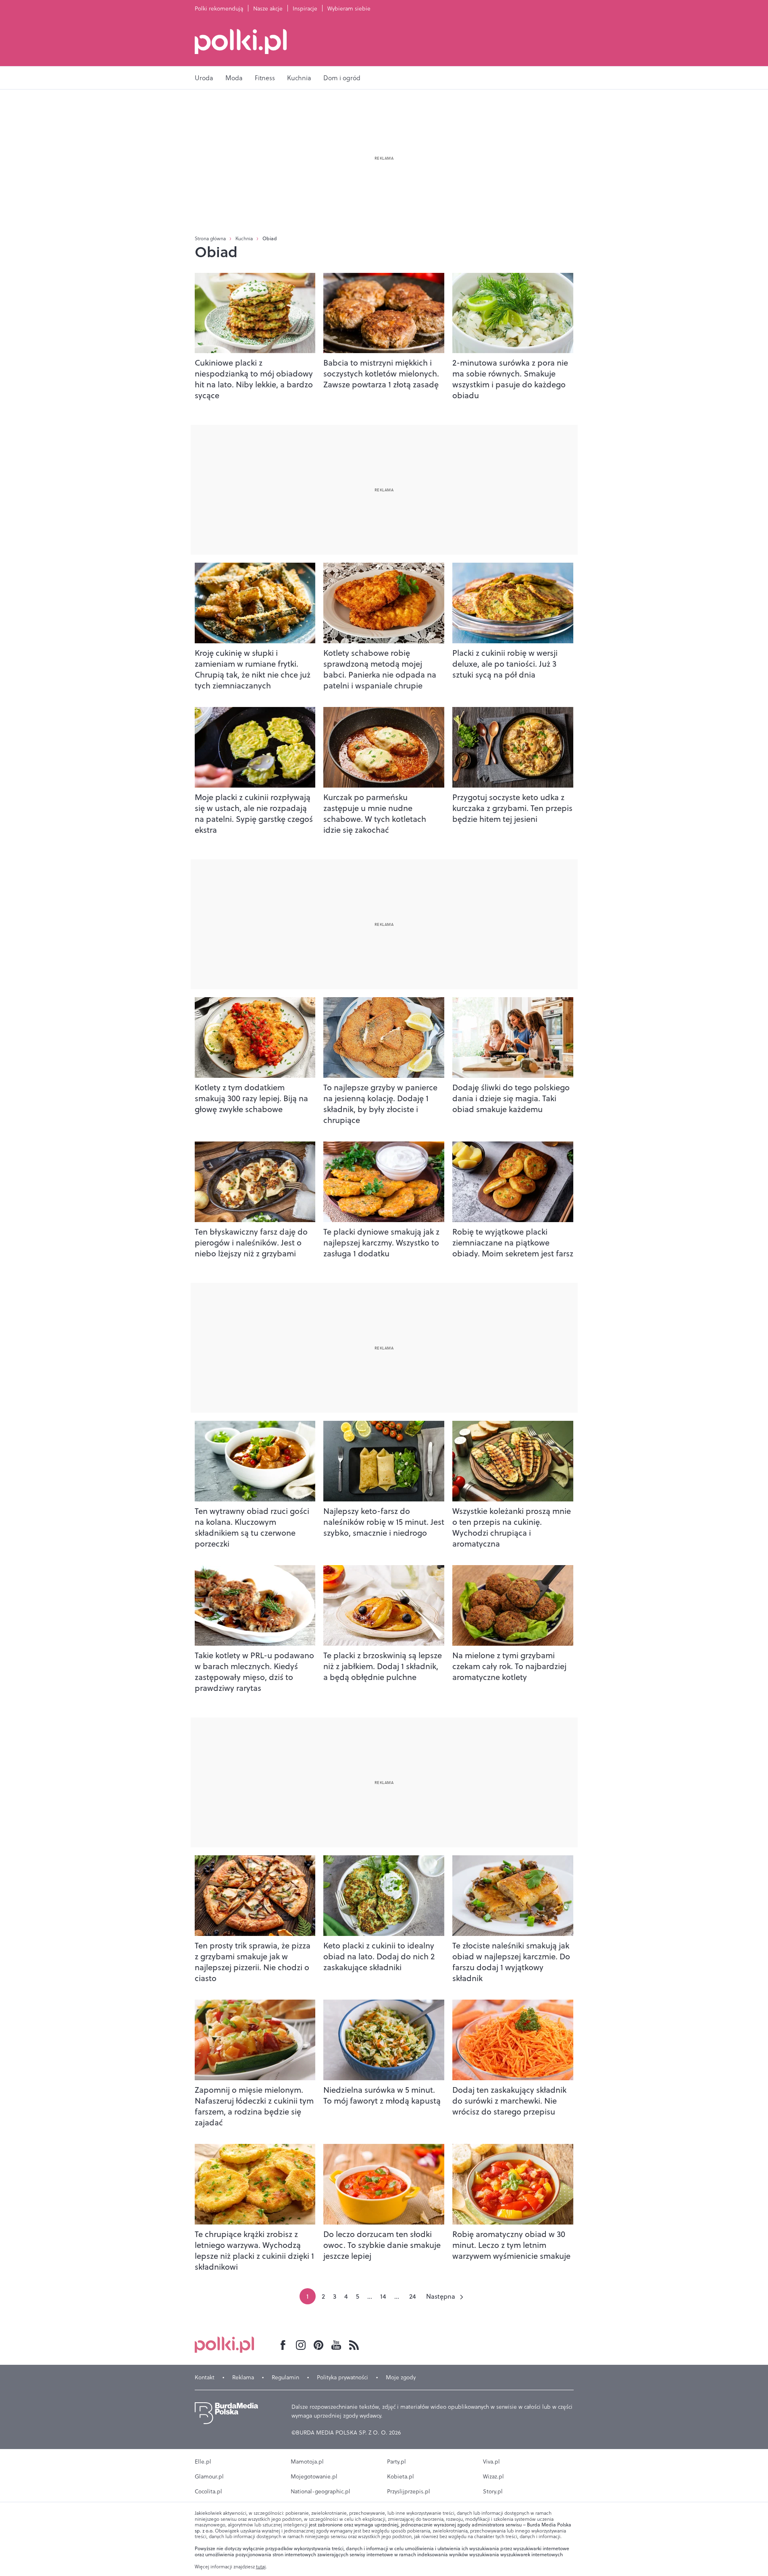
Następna (441, 2296)
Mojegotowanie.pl (314, 2476)
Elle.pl (203, 2462)
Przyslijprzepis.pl (409, 2491)
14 (383, 2296)
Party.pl (396, 2462)
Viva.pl (491, 2462)
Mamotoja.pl (307, 2462)
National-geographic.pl (321, 2491)
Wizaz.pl (493, 2476)
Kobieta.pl (401, 2476)
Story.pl (493, 2491)
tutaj (261, 2567)
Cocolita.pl (208, 2491)
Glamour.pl (209, 2476)
